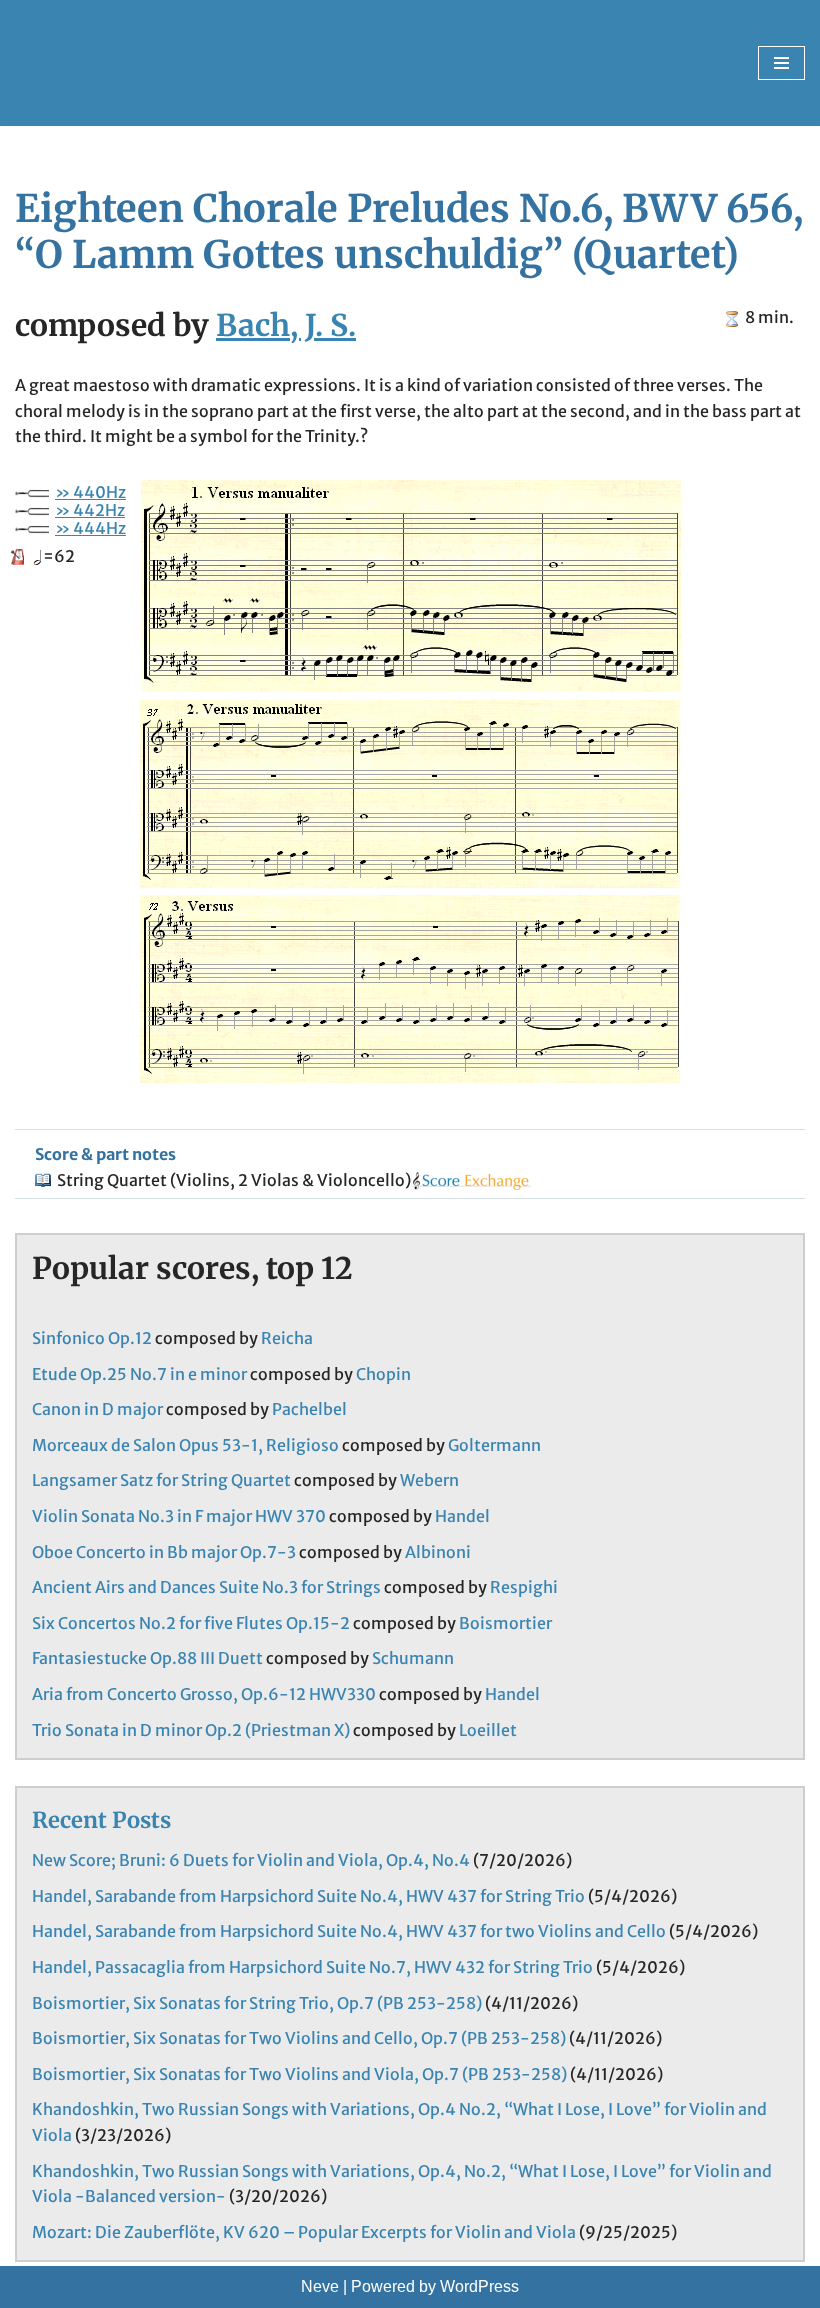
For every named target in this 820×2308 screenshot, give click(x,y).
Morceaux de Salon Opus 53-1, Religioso (185, 1445)
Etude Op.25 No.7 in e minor (139, 1374)
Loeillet (488, 1730)
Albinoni (438, 1552)
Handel (462, 1516)
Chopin (383, 1374)
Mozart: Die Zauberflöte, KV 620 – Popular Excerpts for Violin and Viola (304, 2232)
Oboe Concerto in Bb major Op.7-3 (164, 1552)
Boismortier (505, 1623)
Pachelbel (309, 1409)
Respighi (524, 1587)
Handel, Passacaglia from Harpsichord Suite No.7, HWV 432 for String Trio (312, 1967)
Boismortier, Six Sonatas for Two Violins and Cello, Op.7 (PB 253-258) (299, 2038)
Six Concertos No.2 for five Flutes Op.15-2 (191, 1623)
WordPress (479, 2286)
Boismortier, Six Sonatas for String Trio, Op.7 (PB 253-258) (257, 2003)
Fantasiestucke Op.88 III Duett (147, 1658)
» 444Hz (90, 528)
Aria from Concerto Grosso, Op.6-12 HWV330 (204, 1694)
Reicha (287, 1338)
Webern (429, 1480)
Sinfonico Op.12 (92, 1338)
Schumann (413, 1658)
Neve (320, 2286)
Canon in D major (97, 1409)
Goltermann (494, 1445)
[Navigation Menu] (781, 63)
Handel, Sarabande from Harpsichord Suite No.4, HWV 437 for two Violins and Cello (349, 1931)
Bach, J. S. (286, 325)
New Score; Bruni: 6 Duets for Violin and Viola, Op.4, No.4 (251, 1860)
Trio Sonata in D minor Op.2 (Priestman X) (191, 1730)
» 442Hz (90, 510)
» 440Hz (90, 492)
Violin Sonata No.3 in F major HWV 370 (179, 1516)
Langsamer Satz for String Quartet (161, 1480)
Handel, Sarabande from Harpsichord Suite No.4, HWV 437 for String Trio (308, 1896)
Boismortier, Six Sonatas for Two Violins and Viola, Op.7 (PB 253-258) (299, 2074)
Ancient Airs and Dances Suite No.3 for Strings (206, 1587)
